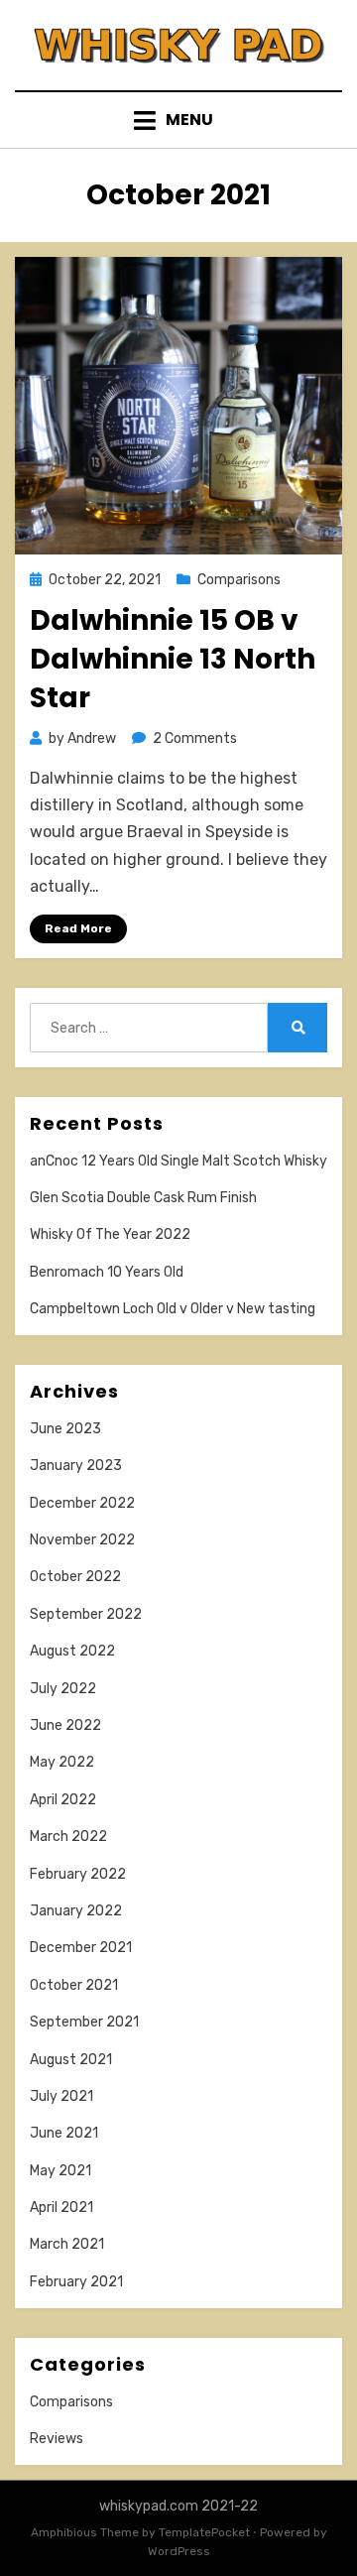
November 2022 (82, 1540)
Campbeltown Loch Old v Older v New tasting (173, 1309)
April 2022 (63, 1800)
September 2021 (84, 2022)
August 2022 (72, 1651)
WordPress (179, 2551)
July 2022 (63, 1689)
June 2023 (65, 1429)
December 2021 (81, 1948)
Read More (78, 928)
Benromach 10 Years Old (107, 1272)
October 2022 (75, 1577)
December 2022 (82, 1503)
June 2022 (65, 1725)
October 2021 (74, 1985)
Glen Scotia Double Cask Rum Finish (143, 1198)
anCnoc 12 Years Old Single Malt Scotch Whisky (178, 1161)
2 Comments (195, 738)
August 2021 (71, 2060)
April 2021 (61, 2208)
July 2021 (61, 2096)
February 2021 (76, 2282)
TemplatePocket (204, 2532)
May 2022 (62, 1762)
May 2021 (60, 2171)
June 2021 (64, 2133)
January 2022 (76, 1911)
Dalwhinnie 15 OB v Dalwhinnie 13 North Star (173, 659)
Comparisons (239, 580)
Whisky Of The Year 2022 (110, 1234)
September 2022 (86, 1614)
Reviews (57, 2439)
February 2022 (78, 1874)
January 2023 (76, 1466)
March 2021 (67, 2244)
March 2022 (68, 1837)
